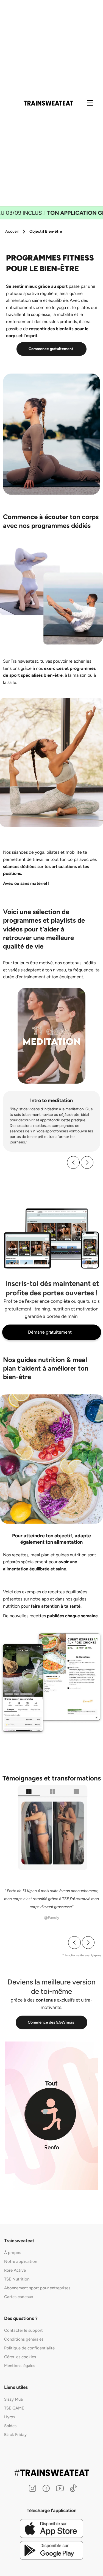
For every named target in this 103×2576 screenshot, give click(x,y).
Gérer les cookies (20, 2357)
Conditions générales (24, 2339)
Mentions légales (20, 2366)
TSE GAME (14, 2408)
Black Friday (15, 2435)
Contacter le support (23, 2330)
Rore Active (15, 2270)
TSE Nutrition (17, 2279)
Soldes (10, 2426)
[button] (73, 1162)
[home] (48, 103)
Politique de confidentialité (29, 2348)
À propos (13, 2253)
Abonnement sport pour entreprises (37, 2288)
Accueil (12, 231)
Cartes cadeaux (19, 2297)
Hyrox (10, 2417)
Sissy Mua (13, 2399)
